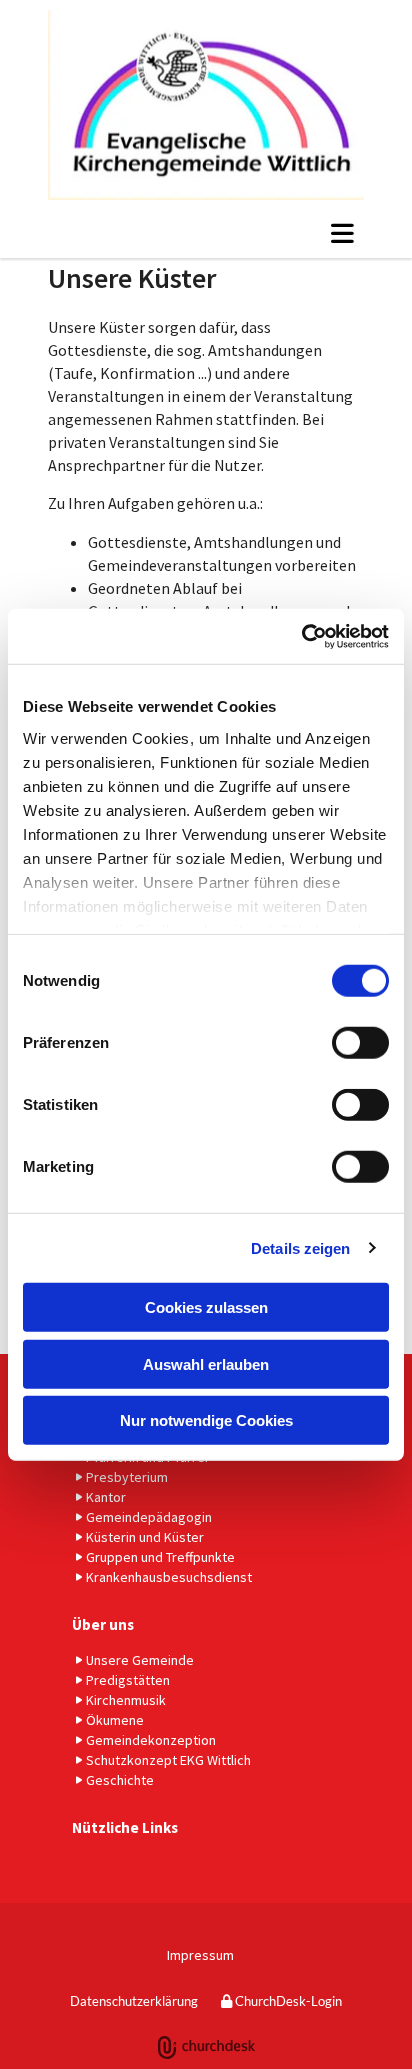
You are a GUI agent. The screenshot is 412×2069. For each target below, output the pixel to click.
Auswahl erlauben (206, 1363)
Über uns (103, 1624)
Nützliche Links (125, 1827)
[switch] (360, 1043)
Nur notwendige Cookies (206, 1420)
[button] (206, 233)
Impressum (200, 1955)
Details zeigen (300, 1247)
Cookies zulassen (206, 1307)
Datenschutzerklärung (134, 2001)
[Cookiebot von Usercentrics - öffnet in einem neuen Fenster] (301, 636)
